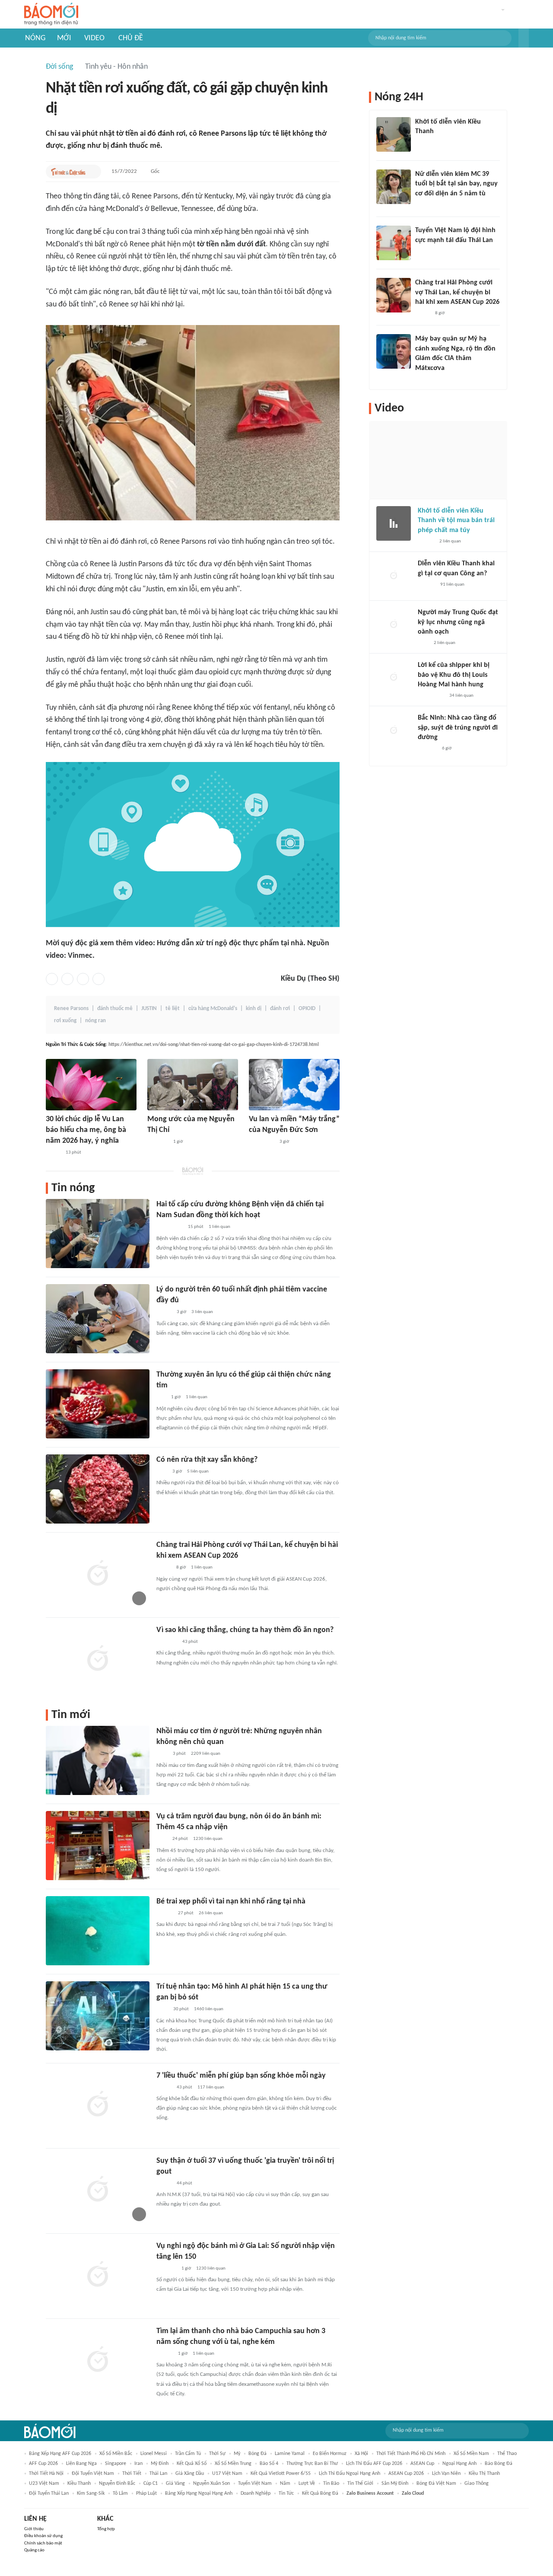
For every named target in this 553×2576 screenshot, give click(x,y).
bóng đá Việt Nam (436, 2484)
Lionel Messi (154, 2454)
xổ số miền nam (471, 2454)
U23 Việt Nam (44, 2484)
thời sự (217, 2454)
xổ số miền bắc (116, 2454)
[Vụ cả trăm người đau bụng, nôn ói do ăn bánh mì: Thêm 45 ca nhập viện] (98, 1846)
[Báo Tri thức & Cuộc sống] (68, 172)
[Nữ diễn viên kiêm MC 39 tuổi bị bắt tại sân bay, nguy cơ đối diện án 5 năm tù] (394, 187)
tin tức (286, 2493)
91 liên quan (452, 585)
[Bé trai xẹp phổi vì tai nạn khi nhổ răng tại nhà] (98, 1931)
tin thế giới (360, 2484)
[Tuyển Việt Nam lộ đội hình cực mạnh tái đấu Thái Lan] (394, 243)
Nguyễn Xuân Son (211, 2484)
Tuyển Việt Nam (255, 2484)
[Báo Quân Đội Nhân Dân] (158, 1142)
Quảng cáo (34, 2550)
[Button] (524, 38)
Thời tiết (132, 2474)
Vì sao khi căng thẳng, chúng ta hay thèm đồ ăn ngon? (245, 1630)
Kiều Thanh (79, 2484)
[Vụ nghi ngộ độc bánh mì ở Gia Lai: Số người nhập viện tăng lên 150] (98, 2275)
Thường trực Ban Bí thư (312, 2464)
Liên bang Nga (81, 2464)
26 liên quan (211, 1913)
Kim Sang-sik (91, 2493)
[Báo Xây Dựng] (427, 749)
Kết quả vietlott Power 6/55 (281, 2474)
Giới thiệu (34, 2529)
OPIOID (307, 1009)
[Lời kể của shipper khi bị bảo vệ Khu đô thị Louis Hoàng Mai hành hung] (394, 678)
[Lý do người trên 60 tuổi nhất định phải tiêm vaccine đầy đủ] (98, 1319)
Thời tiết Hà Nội (46, 2474)
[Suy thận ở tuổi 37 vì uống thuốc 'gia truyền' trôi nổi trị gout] (98, 2190)
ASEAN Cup (422, 2464)
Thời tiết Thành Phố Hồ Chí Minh (411, 2454)
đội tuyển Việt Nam (93, 2474)
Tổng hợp (106, 2529)
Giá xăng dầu (190, 2474)
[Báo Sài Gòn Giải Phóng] (165, 1913)
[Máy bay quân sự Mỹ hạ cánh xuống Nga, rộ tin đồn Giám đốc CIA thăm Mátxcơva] (394, 351)
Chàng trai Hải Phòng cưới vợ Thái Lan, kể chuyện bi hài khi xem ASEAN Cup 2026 (457, 292)
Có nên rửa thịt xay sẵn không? (207, 1460)
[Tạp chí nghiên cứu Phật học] (262, 1142)
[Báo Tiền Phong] (423, 379)
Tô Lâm (120, 2493)
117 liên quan (211, 2087)
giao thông (477, 2484)
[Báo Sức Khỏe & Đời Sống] (164, 1313)
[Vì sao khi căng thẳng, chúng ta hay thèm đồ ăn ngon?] (98, 1659)
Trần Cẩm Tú (188, 2454)
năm (285, 2484)
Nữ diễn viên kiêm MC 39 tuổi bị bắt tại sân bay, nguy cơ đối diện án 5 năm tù (456, 184)
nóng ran (95, 1021)
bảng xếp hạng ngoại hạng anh (199, 2493)
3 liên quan (202, 1312)
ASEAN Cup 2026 (406, 2474)
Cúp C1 (151, 2484)
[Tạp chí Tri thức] (162, 1472)
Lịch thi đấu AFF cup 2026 (374, 2464)
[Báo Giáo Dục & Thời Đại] (161, 1398)
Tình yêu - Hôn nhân (116, 67)
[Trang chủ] (51, 14)
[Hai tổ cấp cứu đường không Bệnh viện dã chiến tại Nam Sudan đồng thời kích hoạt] (98, 1234)
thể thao (507, 2454)
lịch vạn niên (446, 2474)
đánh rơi (280, 1009)
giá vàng (175, 2484)
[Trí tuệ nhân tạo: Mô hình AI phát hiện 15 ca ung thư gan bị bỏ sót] (98, 2016)
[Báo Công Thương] (166, 2269)
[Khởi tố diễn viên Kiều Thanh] (394, 134)
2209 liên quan (206, 1754)
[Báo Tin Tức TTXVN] (162, 2010)
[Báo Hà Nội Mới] (426, 585)
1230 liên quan (208, 1839)
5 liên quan (198, 1471)
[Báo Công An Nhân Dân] (170, 1227)
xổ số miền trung (233, 2464)
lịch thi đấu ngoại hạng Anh (350, 2474)
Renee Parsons (71, 1009)
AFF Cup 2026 (43, 2464)
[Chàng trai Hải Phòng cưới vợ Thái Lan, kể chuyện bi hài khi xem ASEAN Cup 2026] (98, 1574)
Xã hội (361, 2454)
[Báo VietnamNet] (53, 1153)
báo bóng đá (499, 2464)
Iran (138, 2464)
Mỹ (237, 2454)
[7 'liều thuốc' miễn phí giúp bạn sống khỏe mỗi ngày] (98, 2105)
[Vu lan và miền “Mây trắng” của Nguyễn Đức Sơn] (294, 1085)
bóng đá (257, 2454)
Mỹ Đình (160, 2464)
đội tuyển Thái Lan (49, 2493)
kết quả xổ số (192, 2464)
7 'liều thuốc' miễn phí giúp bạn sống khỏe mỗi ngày (241, 2076)
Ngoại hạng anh (459, 2464)
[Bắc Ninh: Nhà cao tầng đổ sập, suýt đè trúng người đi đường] (394, 730)
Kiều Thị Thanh (484, 2474)
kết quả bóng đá (320, 2493)
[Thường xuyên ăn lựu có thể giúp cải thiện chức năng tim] (98, 1404)
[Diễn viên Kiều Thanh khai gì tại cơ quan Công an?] (394, 576)
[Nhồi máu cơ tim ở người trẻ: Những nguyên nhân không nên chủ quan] (98, 1760)
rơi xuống (65, 1021)
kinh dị (254, 1009)
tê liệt (173, 1009)
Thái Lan (158, 2474)
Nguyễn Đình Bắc (117, 2484)
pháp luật (146, 2493)
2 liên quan (450, 541)
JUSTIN (149, 1009)
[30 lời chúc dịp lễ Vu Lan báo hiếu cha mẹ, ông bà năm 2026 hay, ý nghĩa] (91, 1085)
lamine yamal (290, 2454)
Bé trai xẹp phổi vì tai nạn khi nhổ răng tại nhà (231, 1902)
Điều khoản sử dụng (43, 2536)
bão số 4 (269, 2464)
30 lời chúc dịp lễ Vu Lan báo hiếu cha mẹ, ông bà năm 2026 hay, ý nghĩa (86, 1130)
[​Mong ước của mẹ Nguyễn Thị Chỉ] (193, 1085)
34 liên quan (461, 696)
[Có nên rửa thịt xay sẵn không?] (98, 1489)
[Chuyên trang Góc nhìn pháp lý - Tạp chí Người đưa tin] (162, 1754)
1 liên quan (219, 1227)
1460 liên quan (209, 2009)
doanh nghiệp (256, 2493)
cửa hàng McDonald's (213, 1009)
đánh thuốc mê (115, 1009)
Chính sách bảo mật (43, 2543)
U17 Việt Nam (227, 2474)
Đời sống (59, 67)
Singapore (116, 2464)
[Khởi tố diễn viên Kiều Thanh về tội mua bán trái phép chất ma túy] (394, 523)
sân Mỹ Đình (395, 2484)
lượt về (307, 2484)
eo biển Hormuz (330, 2454)
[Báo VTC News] (425, 143)
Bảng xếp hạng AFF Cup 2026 (60, 2454)
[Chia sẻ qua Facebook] (52, 979)
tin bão (331, 2484)
